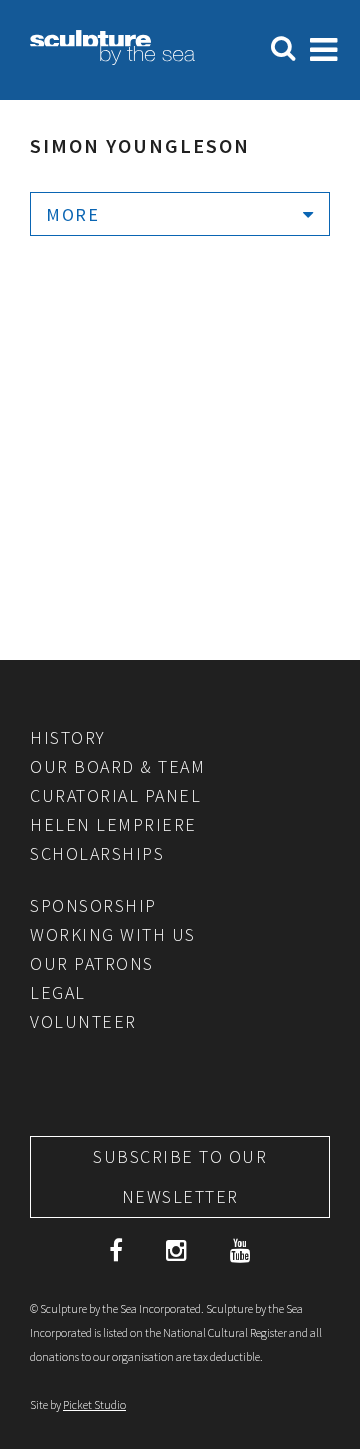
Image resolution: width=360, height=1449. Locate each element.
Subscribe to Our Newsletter (180, 1176)
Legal (58, 992)
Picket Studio (94, 1404)
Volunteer (83, 1021)
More (72, 214)
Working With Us (113, 934)
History (68, 737)
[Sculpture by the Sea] (112, 59)
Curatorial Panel (115, 795)
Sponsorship (93, 905)
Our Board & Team (117, 766)
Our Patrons (92, 963)
